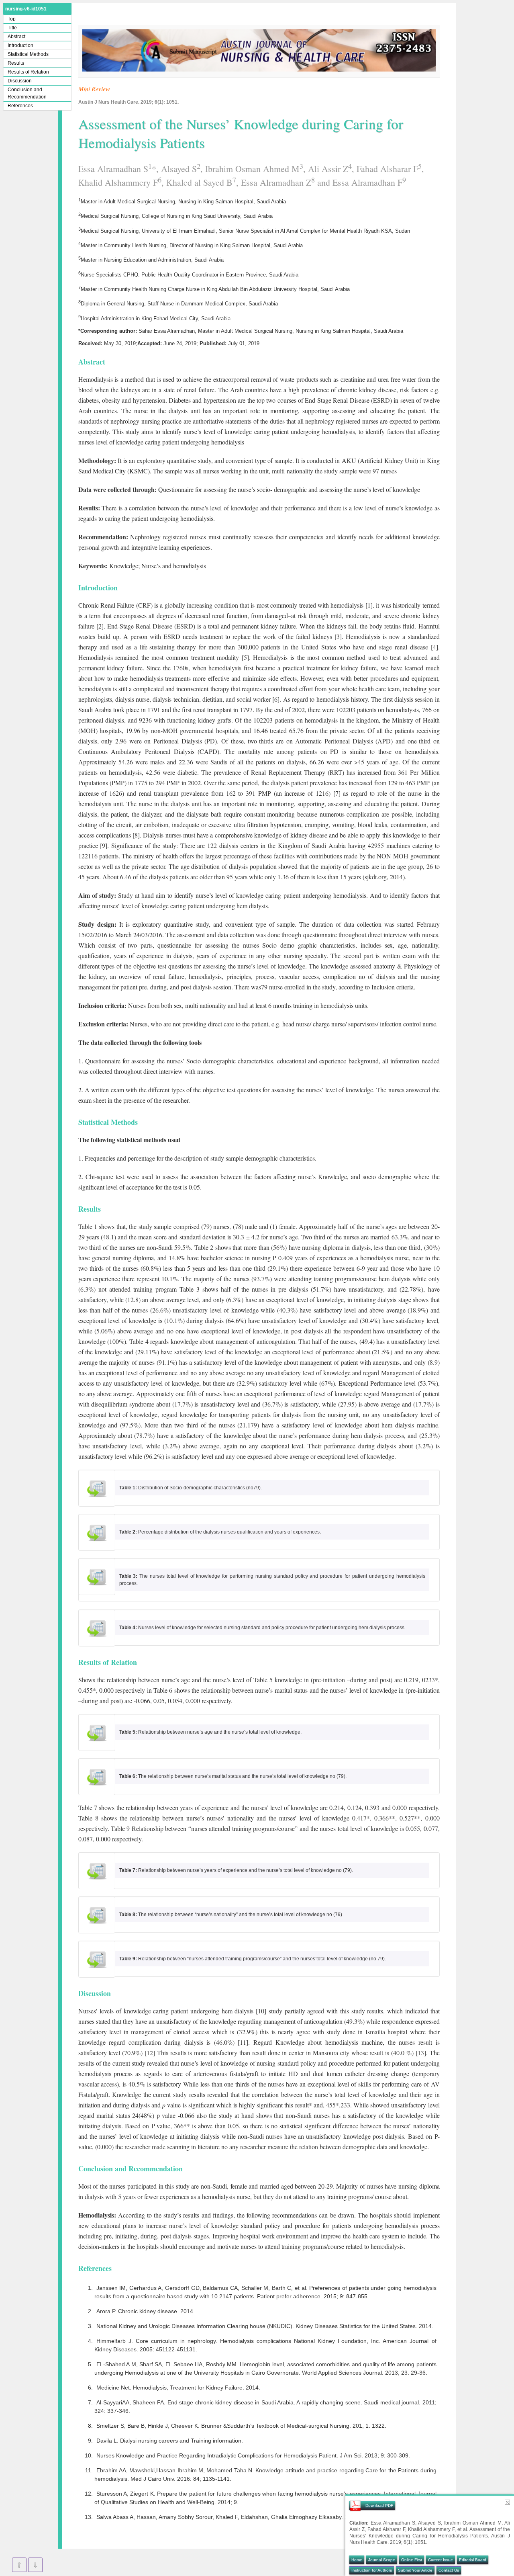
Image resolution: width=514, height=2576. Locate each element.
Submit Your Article (415, 2570)
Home (357, 2560)
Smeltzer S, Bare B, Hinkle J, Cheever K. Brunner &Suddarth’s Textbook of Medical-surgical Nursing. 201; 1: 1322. (241, 2426)
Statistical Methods (28, 54)
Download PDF (379, 2505)
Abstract (16, 37)
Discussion (20, 81)
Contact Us (449, 2570)
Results (16, 63)
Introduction (20, 45)
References (20, 106)
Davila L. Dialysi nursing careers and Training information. (170, 2441)
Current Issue (441, 2560)
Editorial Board (473, 2560)
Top (12, 19)
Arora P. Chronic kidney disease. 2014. (146, 2311)
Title (12, 28)
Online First (412, 2560)
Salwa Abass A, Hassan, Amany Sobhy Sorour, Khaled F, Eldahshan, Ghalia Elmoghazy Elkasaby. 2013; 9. (231, 2517)
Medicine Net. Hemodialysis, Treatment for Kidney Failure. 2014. (178, 2388)
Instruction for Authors (372, 2570)
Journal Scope (382, 2560)
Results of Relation (28, 72)
